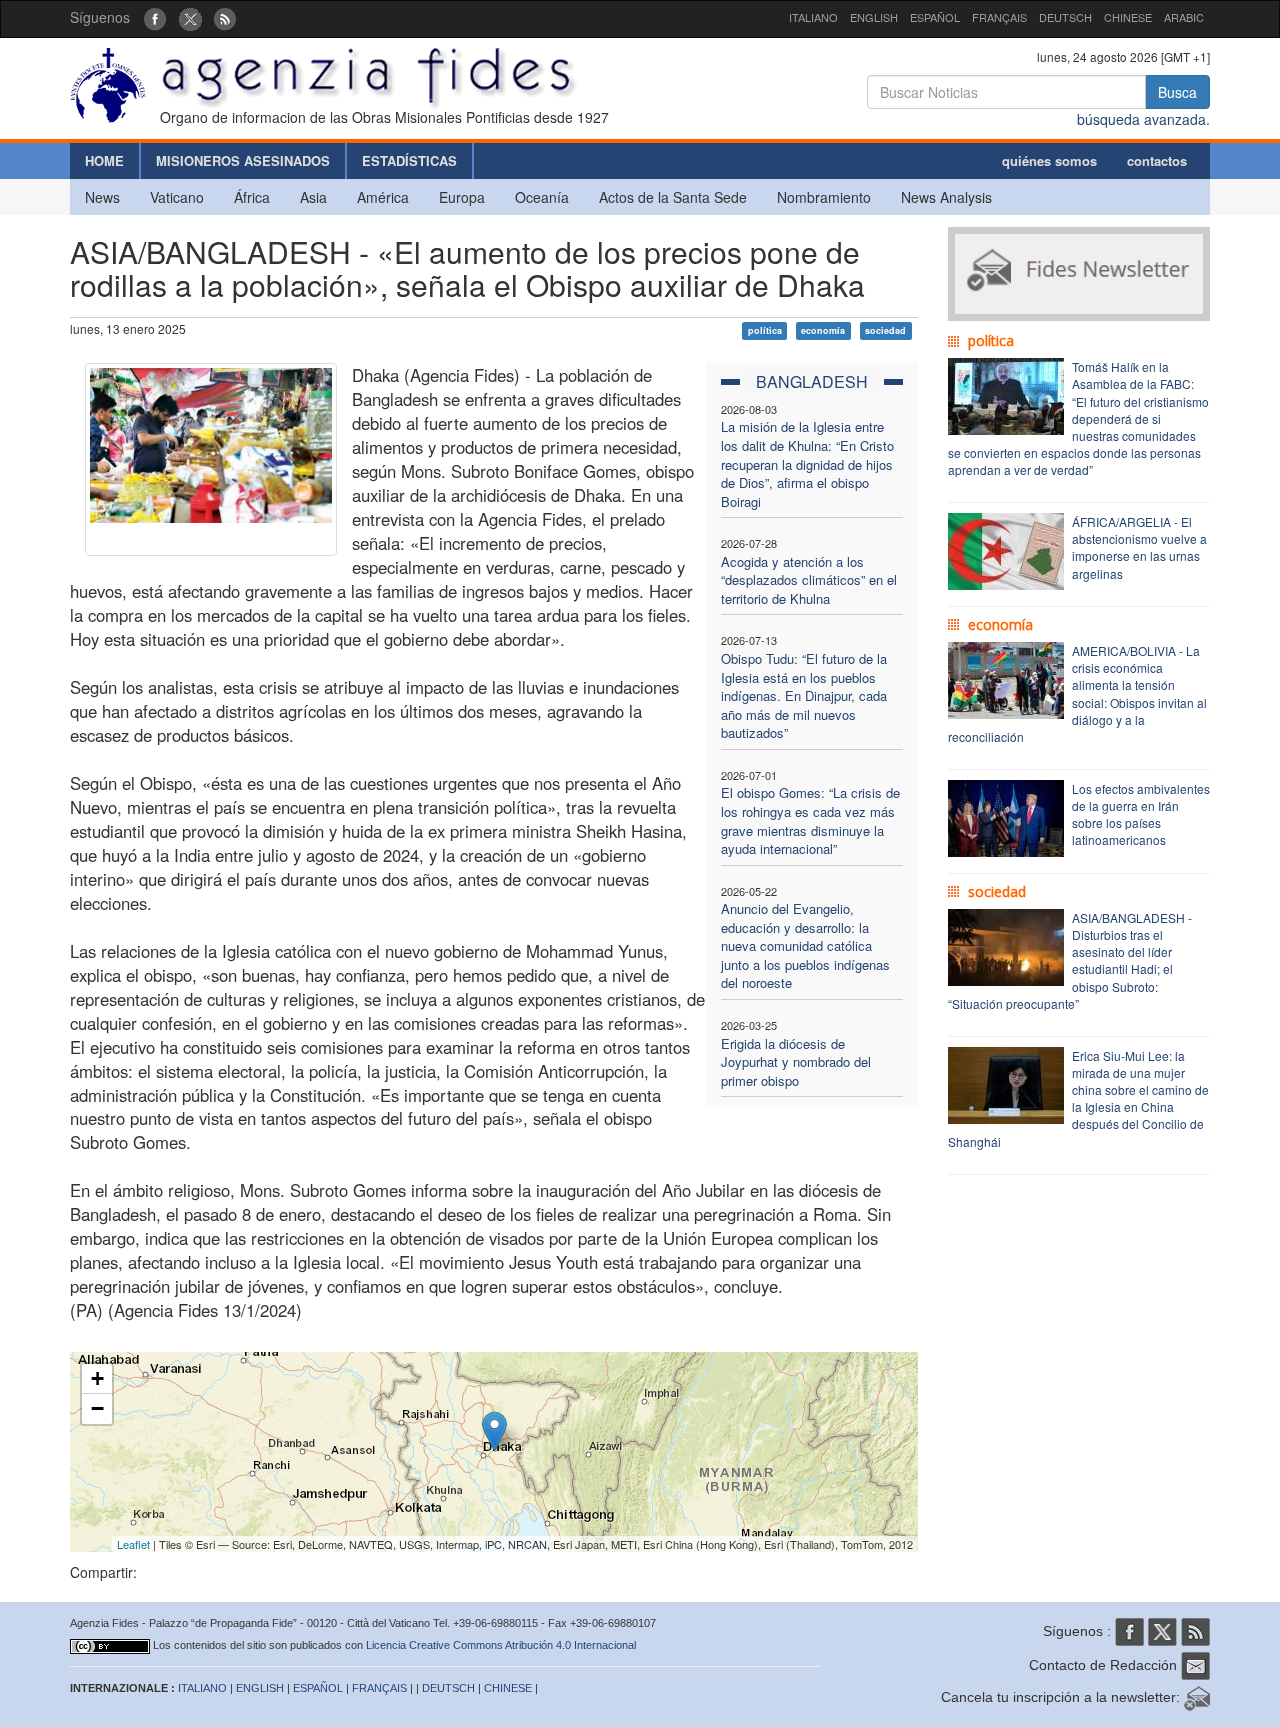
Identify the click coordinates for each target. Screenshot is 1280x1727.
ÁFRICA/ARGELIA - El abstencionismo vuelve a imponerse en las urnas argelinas (1139, 547)
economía (823, 330)
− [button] (97, 1408)
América (383, 197)
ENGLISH (874, 17)
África (252, 197)
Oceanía (542, 197)
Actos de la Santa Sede (673, 197)
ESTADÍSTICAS (409, 160)
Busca (1177, 92)
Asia (313, 197)
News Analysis (946, 197)
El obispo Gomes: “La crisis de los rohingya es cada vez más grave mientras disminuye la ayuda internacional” (810, 820)
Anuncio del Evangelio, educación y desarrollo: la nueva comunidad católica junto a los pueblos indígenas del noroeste (805, 945)
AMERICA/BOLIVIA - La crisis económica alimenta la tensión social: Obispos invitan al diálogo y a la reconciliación (1077, 693)
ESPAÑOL (935, 17)
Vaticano (177, 197)
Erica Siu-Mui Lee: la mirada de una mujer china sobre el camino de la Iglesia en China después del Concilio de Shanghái (1078, 1098)
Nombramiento (824, 197)
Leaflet (133, 1544)
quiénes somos (1049, 160)
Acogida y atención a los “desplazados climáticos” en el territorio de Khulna (809, 580)
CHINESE (1128, 17)
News (102, 197)
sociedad (885, 330)
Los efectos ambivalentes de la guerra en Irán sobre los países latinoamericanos (1141, 814)
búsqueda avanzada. (1143, 119)
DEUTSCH (1065, 17)
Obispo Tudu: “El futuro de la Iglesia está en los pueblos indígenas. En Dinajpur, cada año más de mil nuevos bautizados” (804, 695)
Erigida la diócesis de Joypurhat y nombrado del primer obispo (796, 1062)
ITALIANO (813, 17)
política (765, 330)
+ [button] (97, 1378)
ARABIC (1184, 17)
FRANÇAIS (999, 17)
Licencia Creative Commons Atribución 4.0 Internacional (501, 1645)
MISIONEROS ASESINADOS (243, 160)
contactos (1157, 160)
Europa (462, 197)
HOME (104, 160)
